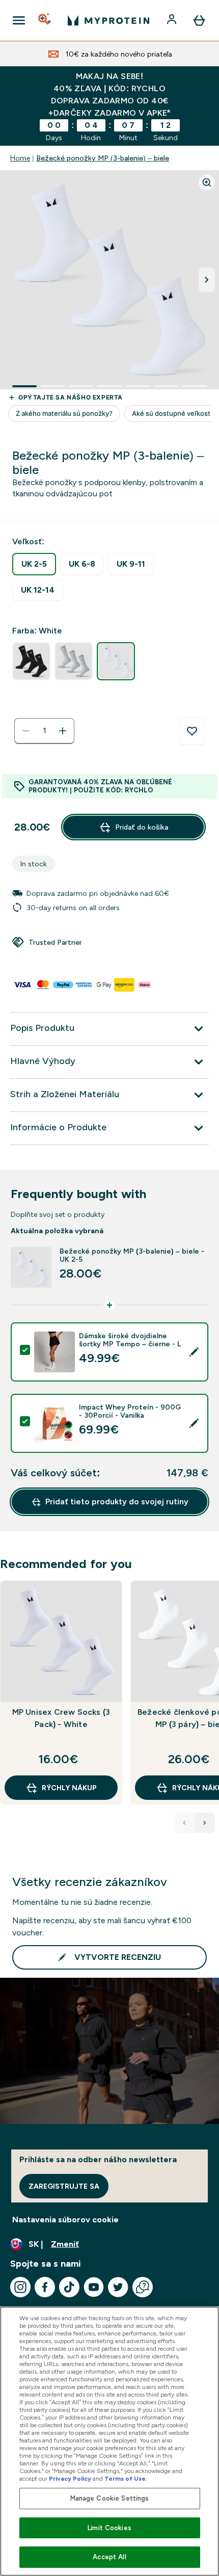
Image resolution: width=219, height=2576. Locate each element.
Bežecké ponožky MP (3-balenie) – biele (103, 158)
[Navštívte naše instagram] (20, 2287)
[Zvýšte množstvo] (63, 731)
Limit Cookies (109, 2528)
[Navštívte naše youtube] (94, 2287)
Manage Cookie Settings (110, 2498)
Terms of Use (125, 2479)
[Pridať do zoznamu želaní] (192, 731)
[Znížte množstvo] (26, 731)
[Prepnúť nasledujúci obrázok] (207, 280)
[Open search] (45, 20)
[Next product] (205, 1823)
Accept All (109, 2557)
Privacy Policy (70, 2479)
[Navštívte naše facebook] (45, 2287)
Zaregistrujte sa (64, 2186)
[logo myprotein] (108, 20)
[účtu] (173, 20)
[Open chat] (143, 2287)
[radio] (34, 564)
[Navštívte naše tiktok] (69, 2287)
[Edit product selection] (194, 1352)
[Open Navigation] (19, 20)
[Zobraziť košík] (199, 20)
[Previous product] (184, 1823)
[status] (44, 731)
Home (20, 158)
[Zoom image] (207, 182)
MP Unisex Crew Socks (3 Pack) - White (61, 1718)
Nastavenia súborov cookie (65, 2220)
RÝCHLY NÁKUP (69, 1788)
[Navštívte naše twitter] (118, 2287)
